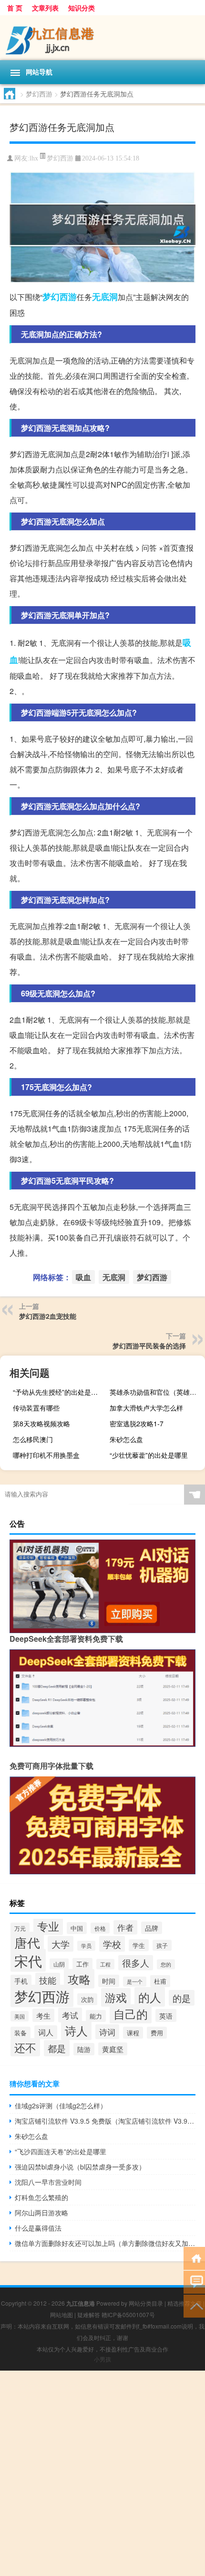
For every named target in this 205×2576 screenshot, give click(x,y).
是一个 (135, 1982)
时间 (109, 1981)
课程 (133, 2033)
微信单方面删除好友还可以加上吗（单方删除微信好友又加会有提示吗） (105, 2243)
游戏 (116, 1997)
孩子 (162, 1945)
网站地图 (61, 2314)
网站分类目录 (146, 2303)
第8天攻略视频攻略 (41, 1423)
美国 (20, 2016)
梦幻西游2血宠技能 (48, 1316)
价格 (100, 1928)
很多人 (136, 1963)
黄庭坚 (113, 2049)
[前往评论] (194, 2282)
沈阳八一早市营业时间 (48, 2182)
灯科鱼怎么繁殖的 (41, 2197)
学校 (112, 1944)
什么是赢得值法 (38, 2228)
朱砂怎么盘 (126, 1439)
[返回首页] (194, 2258)
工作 (82, 1964)
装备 (20, 2033)
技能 (48, 1980)
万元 (20, 1928)
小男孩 (102, 2359)
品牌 (152, 1928)
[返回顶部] (194, 2305)
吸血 (83, 1277)
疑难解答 (89, 2314)
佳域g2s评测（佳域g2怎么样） (61, 2106)
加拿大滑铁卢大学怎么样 (146, 1408)
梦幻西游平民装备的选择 (149, 1346)
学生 (139, 1945)
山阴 (59, 1964)
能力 (96, 2016)
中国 (77, 1928)
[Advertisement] (102, 2473)
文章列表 (45, 8)
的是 (182, 1998)
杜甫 (160, 1981)
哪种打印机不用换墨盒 (46, 1455)
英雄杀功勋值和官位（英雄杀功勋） (156, 1392)
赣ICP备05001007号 (128, 2314)
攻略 (79, 1979)
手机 (21, 1981)
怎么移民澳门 (33, 1439)
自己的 (131, 2014)
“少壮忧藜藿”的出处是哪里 (149, 1455)
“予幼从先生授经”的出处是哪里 (59, 1392)
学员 (86, 1946)
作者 (125, 1927)
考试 (70, 2015)
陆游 (84, 2049)
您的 (166, 1964)
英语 (166, 2015)
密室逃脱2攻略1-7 (137, 1423)
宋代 (28, 1960)
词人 (46, 2032)
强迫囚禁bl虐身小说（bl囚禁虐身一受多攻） (80, 2167)
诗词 (107, 2032)
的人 (150, 1997)
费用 (157, 2033)
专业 (48, 1926)
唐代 (27, 1942)
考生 (43, 2015)
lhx (34, 158)
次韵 (87, 1999)
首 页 (15, 8)
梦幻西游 (39, 94)
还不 (25, 2047)
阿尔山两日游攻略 (41, 2213)
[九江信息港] (102, 38)
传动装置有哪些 (36, 1408)
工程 (105, 1964)
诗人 (76, 2031)
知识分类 (82, 8)
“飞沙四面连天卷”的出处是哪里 (61, 2151)
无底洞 (105, 297)
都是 (57, 2048)
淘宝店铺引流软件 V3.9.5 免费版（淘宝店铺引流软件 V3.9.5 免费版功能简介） (105, 2121)
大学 (61, 1944)
